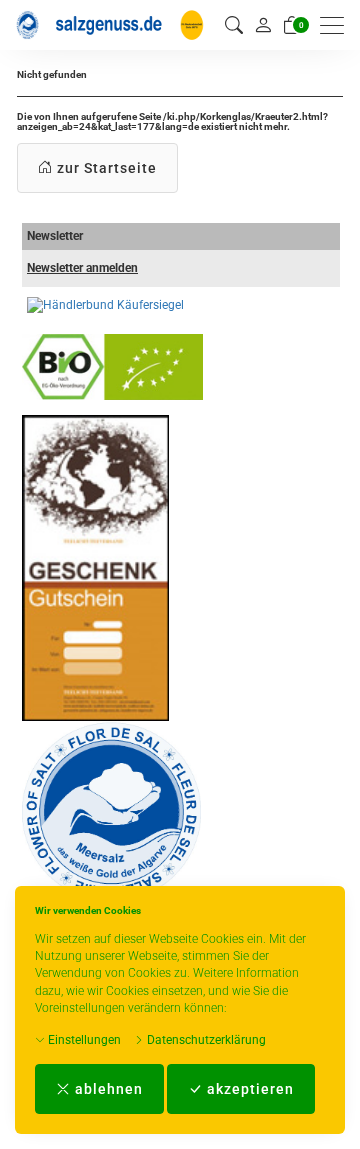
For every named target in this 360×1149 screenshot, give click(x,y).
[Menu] (337, 25)
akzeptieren (248, 1089)
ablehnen (107, 1089)
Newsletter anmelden (82, 268)
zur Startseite (105, 168)
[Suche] (234, 25)
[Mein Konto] (263, 25)
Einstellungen (83, 1040)
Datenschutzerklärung (205, 1040)
